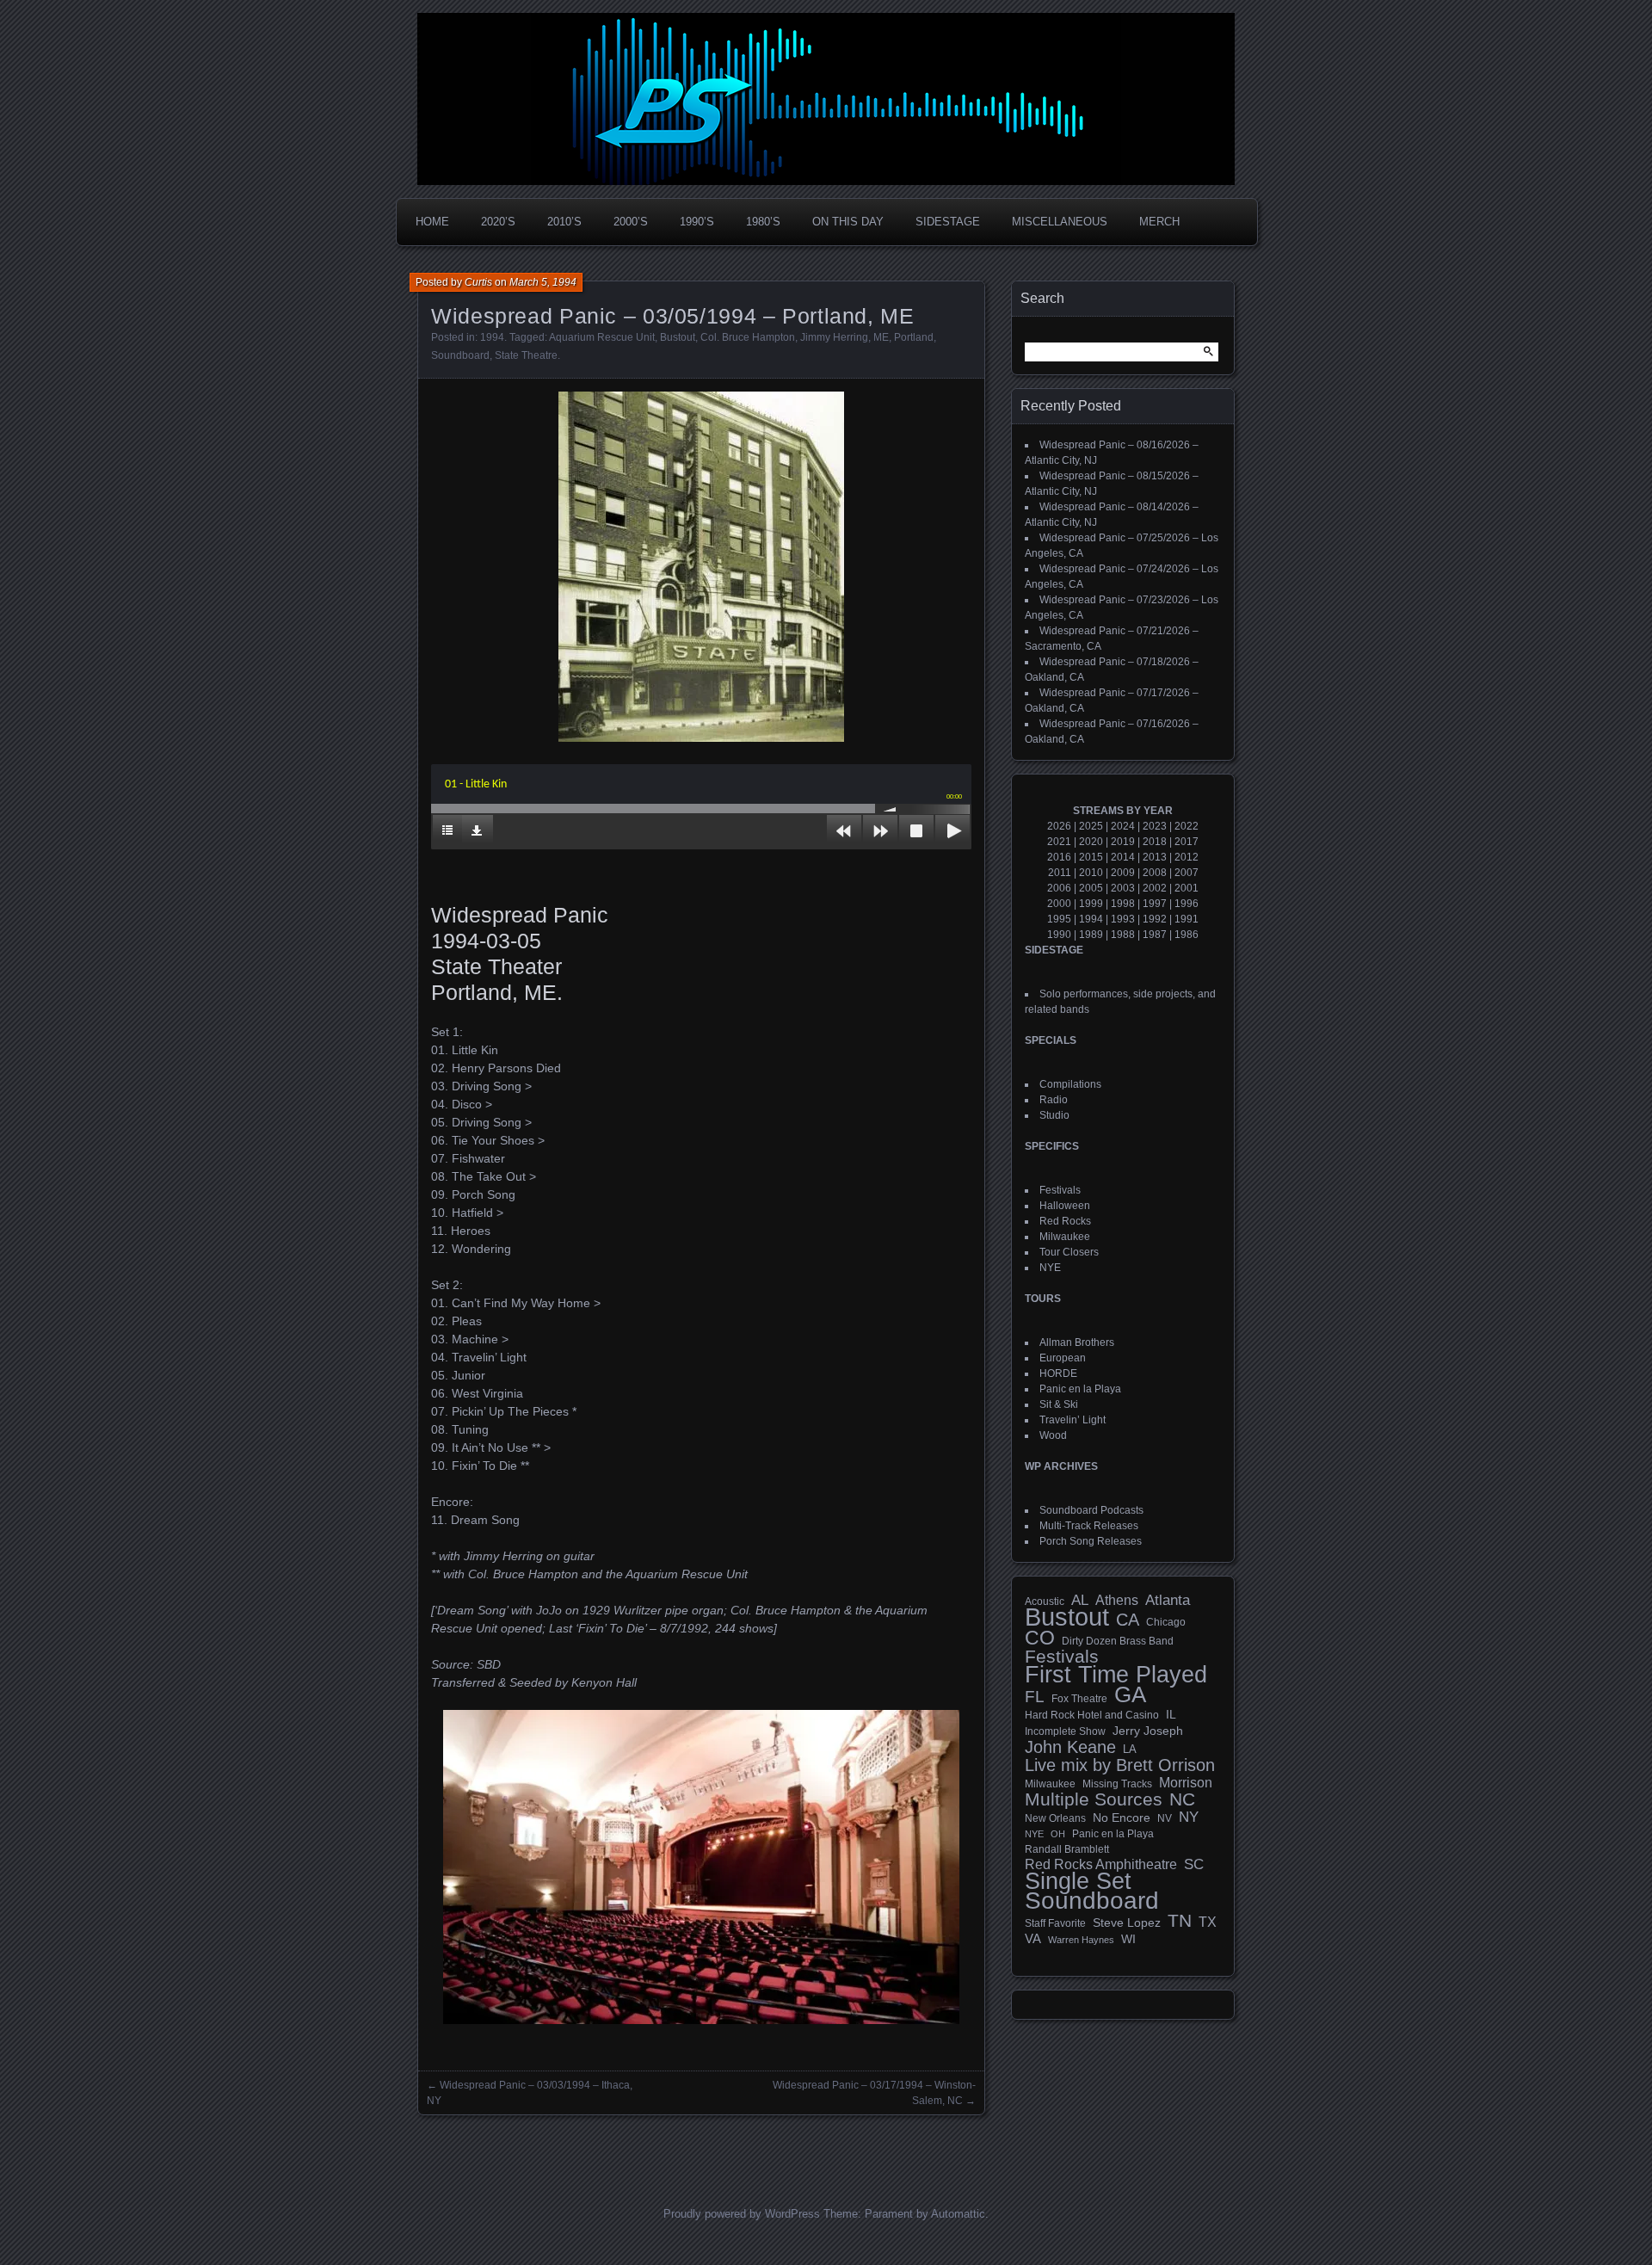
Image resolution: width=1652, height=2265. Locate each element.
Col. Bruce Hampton (748, 337)
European (1063, 1358)
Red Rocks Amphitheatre (1101, 1864)
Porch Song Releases (1091, 1541)
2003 (1123, 888)
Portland (914, 337)
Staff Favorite (1055, 1923)
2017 (1187, 842)
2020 (1091, 842)
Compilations (1070, 1084)
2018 (1155, 842)
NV (1165, 1818)
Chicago (1166, 1622)
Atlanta (1168, 1601)
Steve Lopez (1127, 1922)
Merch (1159, 222)
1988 (1123, 935)
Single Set (1078, 1881)
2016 (1059, 857)
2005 (1091, 888)
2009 (1123, 873)
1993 (1123, 919)
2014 (1123, 857)
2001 (1187, 888)
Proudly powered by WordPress (742, 2214)
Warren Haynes (1081, 1940)
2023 (1155, 826)
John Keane (1070, 1747)
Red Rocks (1065, 1221)
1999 (1091, 904)
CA (1128, 1620)
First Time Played (1116, 1675)
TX (1208, 1922)
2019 (1123, 842)
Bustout (678, 337)
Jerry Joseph (1148, 1731)
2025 (1091, 826)
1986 (1187, 935)
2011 (1060, 873)
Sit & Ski (1059, 1404)
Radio (1054, 1100)
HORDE (1058, 1373)
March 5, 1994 (543, 282)
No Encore (1122, 1818)
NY (1189, 1818)
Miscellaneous (1060, 222)
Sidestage (948, 222)
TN (1180, 1921)
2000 (1059, 904)
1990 (1059, 935)
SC (1194, 1865)
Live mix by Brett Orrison (1120, 1765)
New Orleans (1055, 1818)
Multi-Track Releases (1089, 1526)
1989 (1091, 935)
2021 (1059, 842)
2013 (1155, 857)
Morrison (1186, 1783)
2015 (1091, 857)
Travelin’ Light (1073, 1420)
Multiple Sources (1094, 1799)
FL (1035, 1697)
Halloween (1065, 1206)
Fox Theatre (1079, 1699)
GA (1130, 1694)
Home (432, 222)
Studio (1054, 1115)
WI (1128, 1939)
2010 (1091, 873)
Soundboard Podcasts (1091, 1510)
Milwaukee (1065, 1237)
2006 (1059, 888)
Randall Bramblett (1067, 1849)
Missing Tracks (1117, 1784)
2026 (1059, 826)
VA (1033, 1938)
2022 (1187, 826)
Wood (1053, 1435)
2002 (1155, 888)
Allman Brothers (1077, 1342)
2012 (1187, 857)
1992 (1155, 919)
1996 (1187, 904)
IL (1171, 1714)
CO (1040, 1638)
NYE (1050, 1268)
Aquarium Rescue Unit (602, 337)
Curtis (478, 282)
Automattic (958, 2214)
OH (1058, 1834)
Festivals (1060, 1190)
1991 (1187, 919)
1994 (492, 337)
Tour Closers (1069, 1252)
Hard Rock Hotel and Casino (1092, 1715)
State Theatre (526, 355)
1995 (1059, 919)
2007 (1187, 873)
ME (881, 337)
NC (1182, 1799)
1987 (1155, 935)
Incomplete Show (1065, 1731)
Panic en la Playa (1080, 1389)
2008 (1155, 873)
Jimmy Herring (834, 337)
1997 (1155, 904)
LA (1130, 1750)
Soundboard (460, 355)
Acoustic (1045, 1601)
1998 (1123, 904)
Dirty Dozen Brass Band (1118, 1641)
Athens (1117, 1600)
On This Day (848, 222)
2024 (1123, 826)
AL (1080, 1601)
